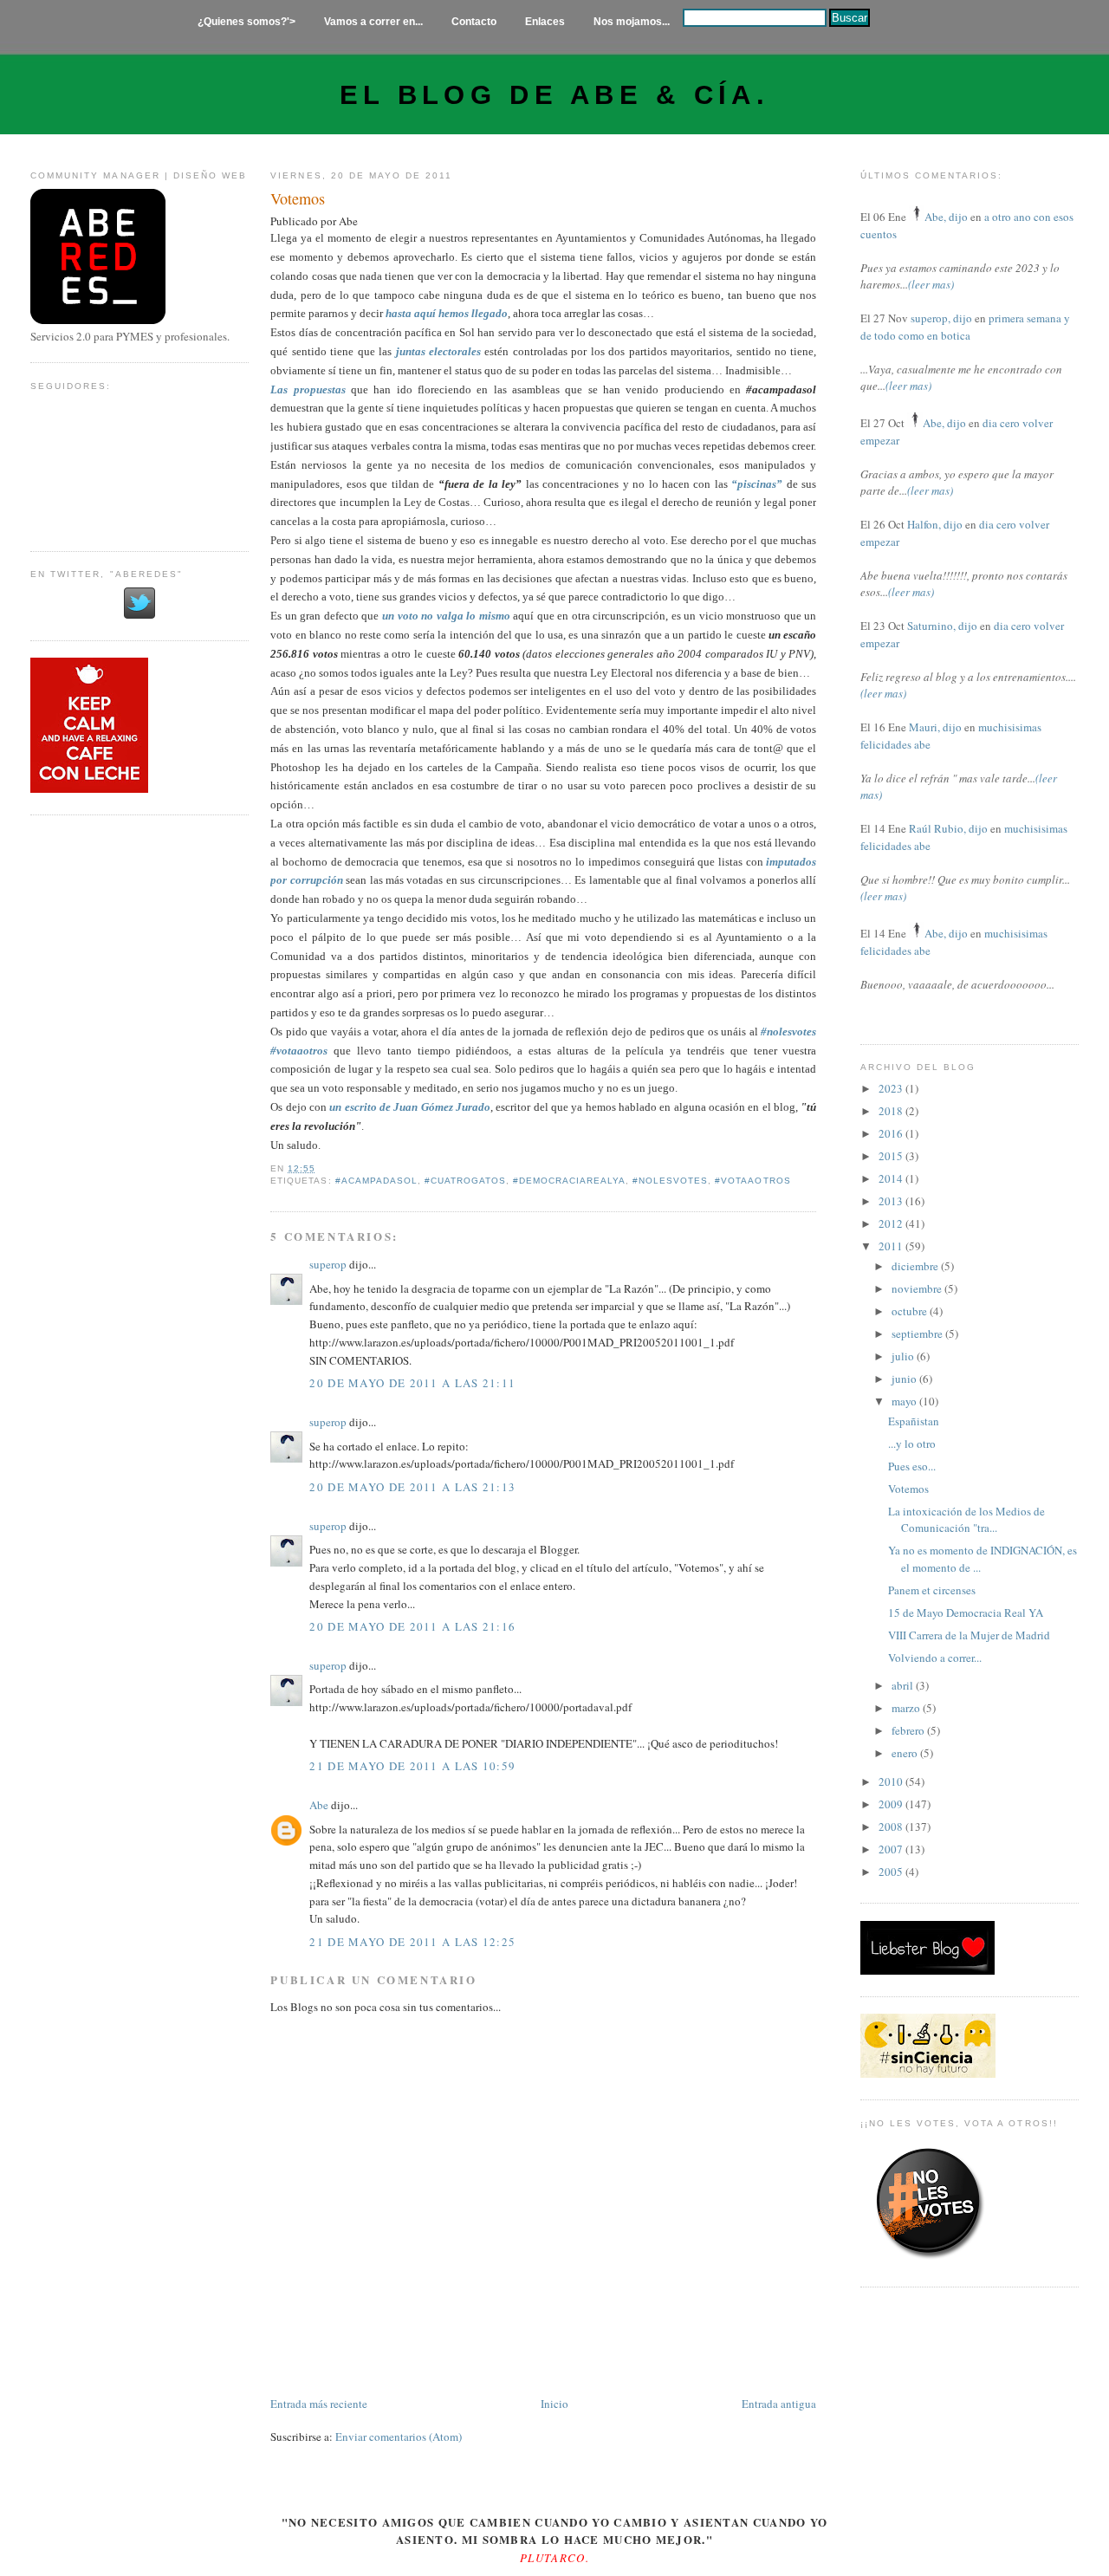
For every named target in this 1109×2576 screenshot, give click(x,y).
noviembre (918, 1288)
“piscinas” (757, 484)
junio (905, 1379)
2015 (892, 1156)
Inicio (554, 2404)
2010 (892, 1781)
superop (328, 1264)
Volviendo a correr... (935, 1658)
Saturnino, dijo (942, 626)
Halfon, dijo (935, 524)
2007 (892, 1849)
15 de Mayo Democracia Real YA (966, 1612)
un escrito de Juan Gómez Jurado (410, 1107)
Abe (319, 1805)
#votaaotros (752, 1181)
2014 (892, 1178)
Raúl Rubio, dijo (948, 828)
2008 (892, 1827)
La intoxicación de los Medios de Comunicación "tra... (966, 1520)
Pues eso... (912, 1466)
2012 (892, 1223)
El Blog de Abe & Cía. (554, 95)
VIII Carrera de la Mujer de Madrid (969, 1635)
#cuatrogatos (465, 1181)
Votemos (298, 198)
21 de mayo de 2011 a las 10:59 (412, 1766)
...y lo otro (912, 1444)
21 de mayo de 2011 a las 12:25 (412, 1942)
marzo (907, 1708)
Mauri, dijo (935, 727)
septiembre (918, 1333)
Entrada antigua (779, 2404)
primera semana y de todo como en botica (965, 327)
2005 (892, 1872)
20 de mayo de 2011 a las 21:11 (412, 1383)
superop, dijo (941, 318)
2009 (892, 1804)
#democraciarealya (569, 1181)
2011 (892, 1246)
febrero (909, 1730)
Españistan (914, 1421)
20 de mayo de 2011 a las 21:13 (412, 1487)
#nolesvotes (670, 1181)
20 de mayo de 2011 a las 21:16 (412, 1626)
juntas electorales (438, 351)
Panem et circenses (932, 1590)
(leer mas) (931, 284)
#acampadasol (376, 1181)
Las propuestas (308, 389)
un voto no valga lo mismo (446, 616)
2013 (892, 1201)
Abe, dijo (946, 217)
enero (906, 1753)
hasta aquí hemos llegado (447, 313)
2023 (892, 1088)
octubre (911, 1311)
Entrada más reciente (319, 2404)
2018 (892, 1111)
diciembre (916, 1266)
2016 (892, 1133)
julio (904, 1356)
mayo (905, 1401)
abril (904, 1685)
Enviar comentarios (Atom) (399, 2436)
